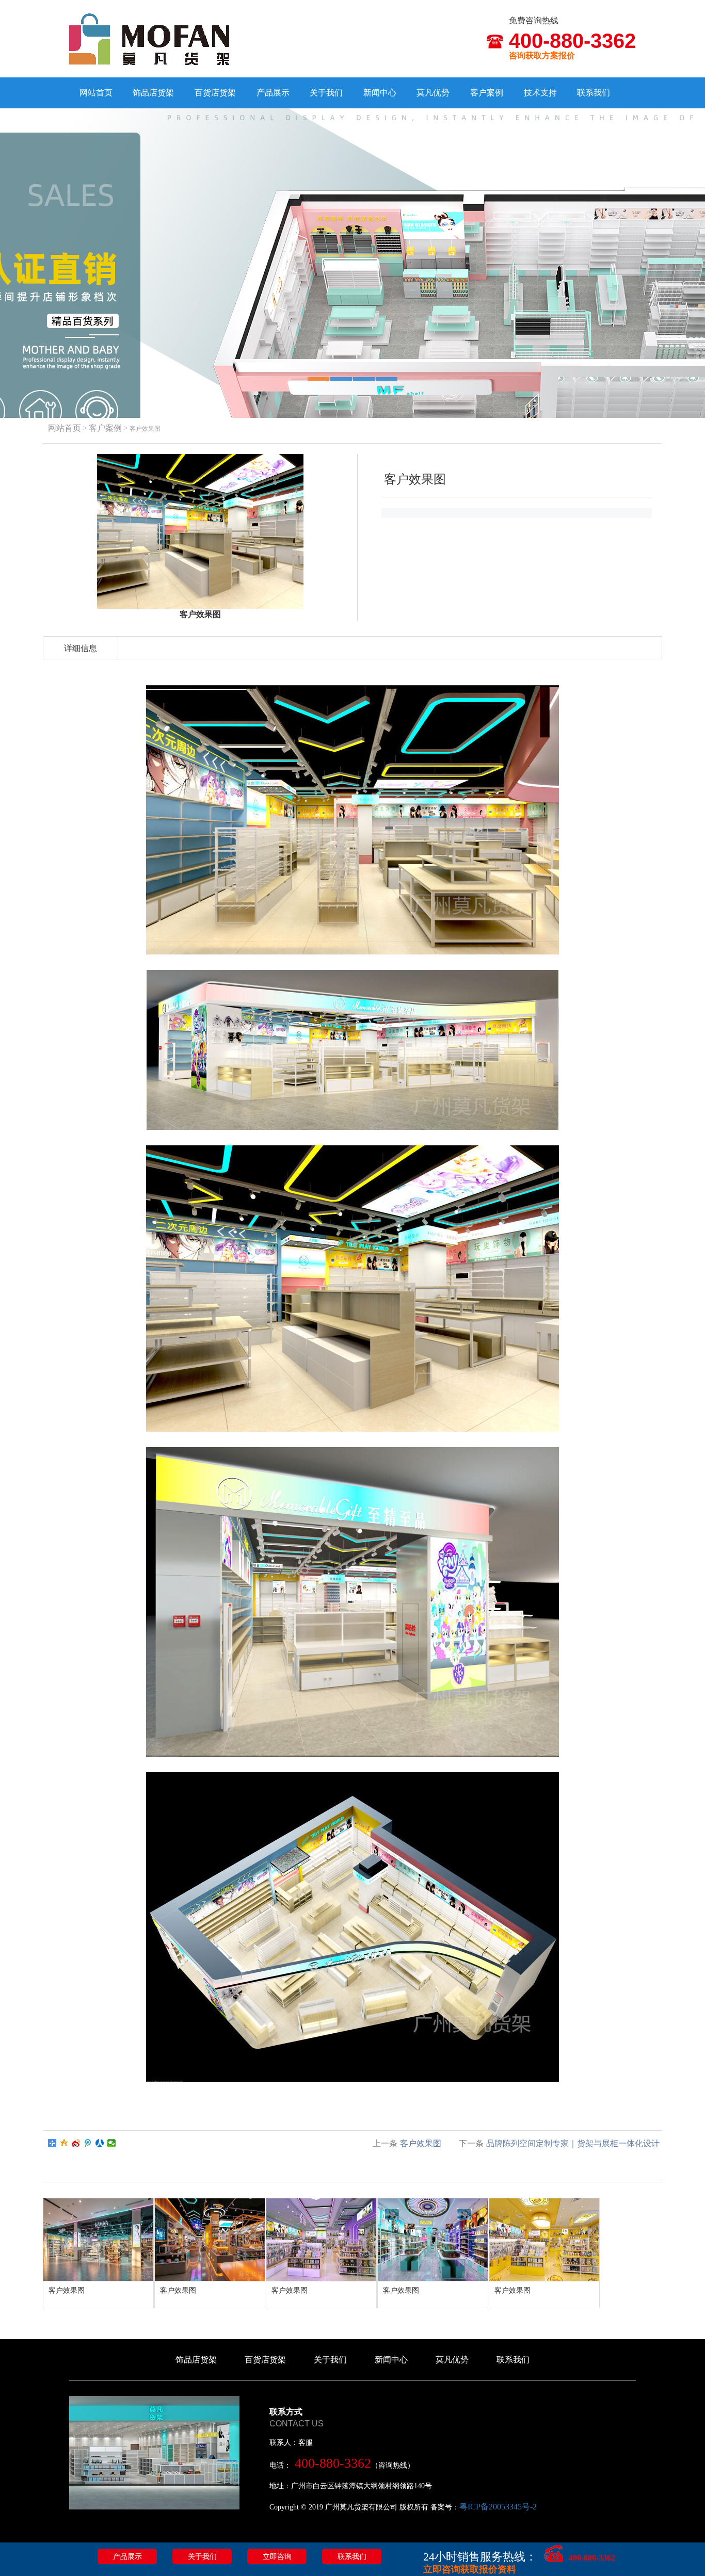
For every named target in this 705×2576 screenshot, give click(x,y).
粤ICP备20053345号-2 (498, 2507)
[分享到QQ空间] (64, 2143)
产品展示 (273, 93)
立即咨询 (277, 2557)
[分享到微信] (112, 2143)
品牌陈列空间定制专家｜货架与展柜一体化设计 (573, 2143)
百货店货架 (215, 93)
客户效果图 (421, 2143)
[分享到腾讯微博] (88, 2143)
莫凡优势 (433, 93)
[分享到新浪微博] (76, 2143)
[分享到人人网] (100, 2143)
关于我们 (326, 93)
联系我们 (594, 93)
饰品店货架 (153, 93)
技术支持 (540, 93)
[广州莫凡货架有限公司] (149, 38)
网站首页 (96, 93)
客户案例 (487, 93)
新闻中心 (380, 93)
